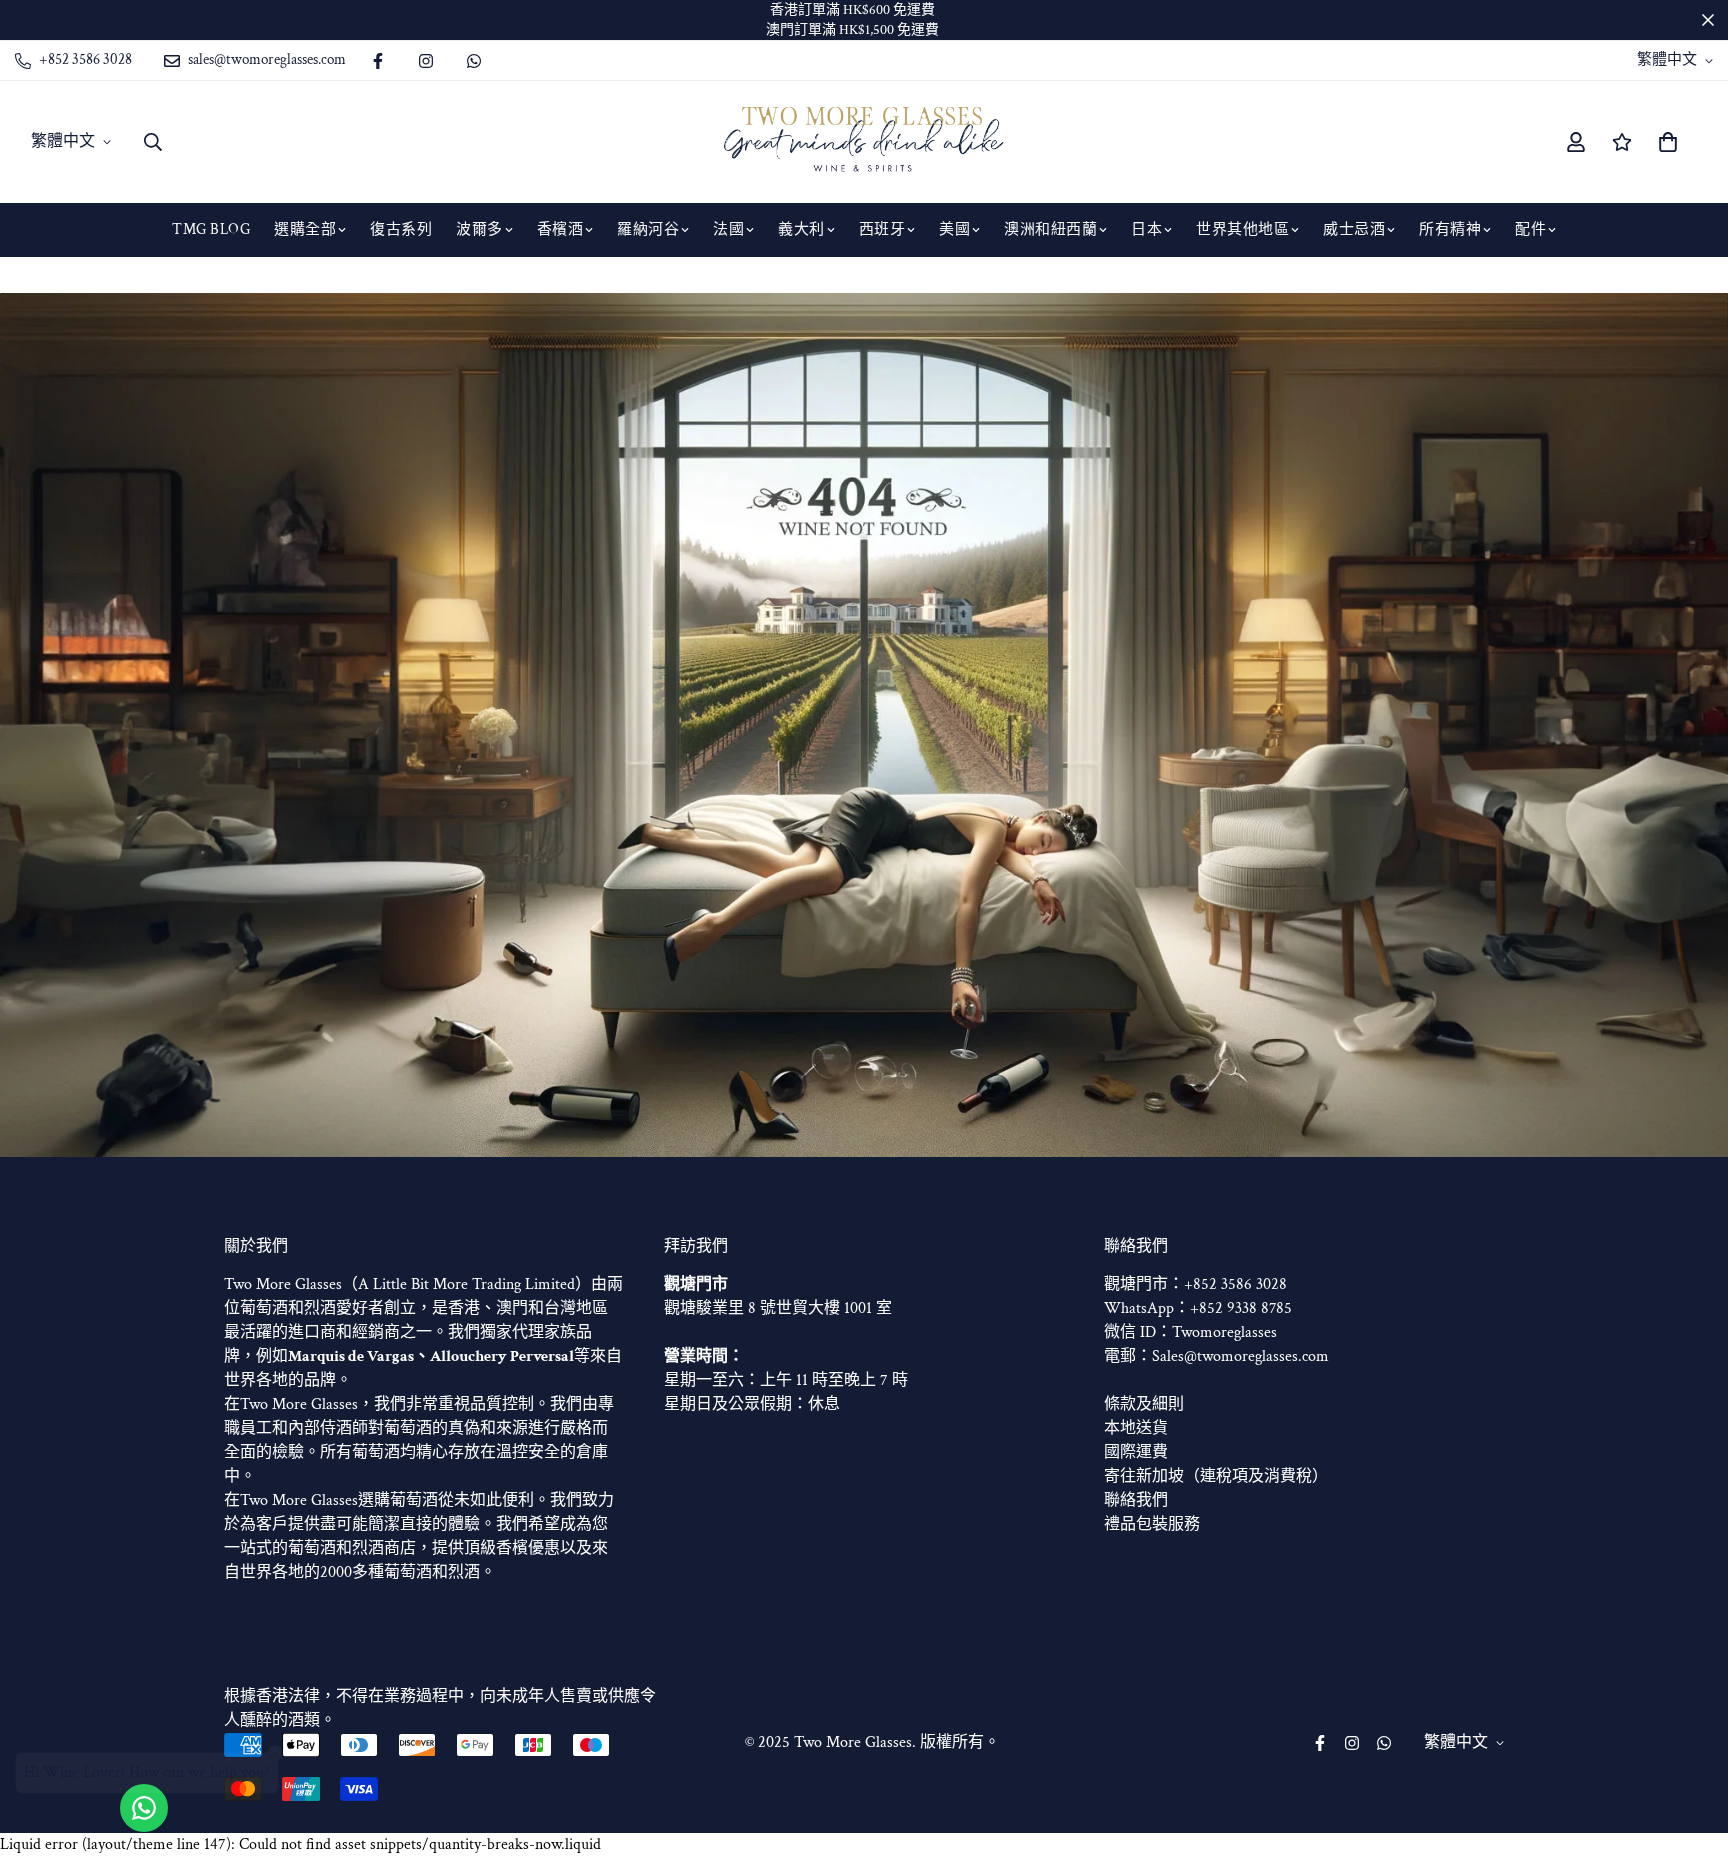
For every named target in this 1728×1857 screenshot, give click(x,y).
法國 (728, 229)
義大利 (801, 229)
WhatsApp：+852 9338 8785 (1198, 1308)
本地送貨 (1136, 1428)
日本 (1146, 229)
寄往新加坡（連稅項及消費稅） (1216, 1476)
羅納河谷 (648, 229)
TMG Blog (211, 229)
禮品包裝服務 (1152, 1524)
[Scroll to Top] (1689, 1748)
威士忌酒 (1354, 229)
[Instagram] (426, 61)
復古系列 (401, 229)
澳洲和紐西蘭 (1050, 229)
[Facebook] (378, 61)
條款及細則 (1144, 1404)
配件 (1530, 229)
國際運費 (1136, 1452)
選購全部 (305, 229)
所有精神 (1450, 229)
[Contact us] (144, 1808)
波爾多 (479, 229)
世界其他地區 (1242, 229)
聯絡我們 (1136, 1500)
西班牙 (882, 229)
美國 (954, 229)
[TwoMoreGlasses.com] (864, 142)
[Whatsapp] (474, 61)
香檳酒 (560, 229)
